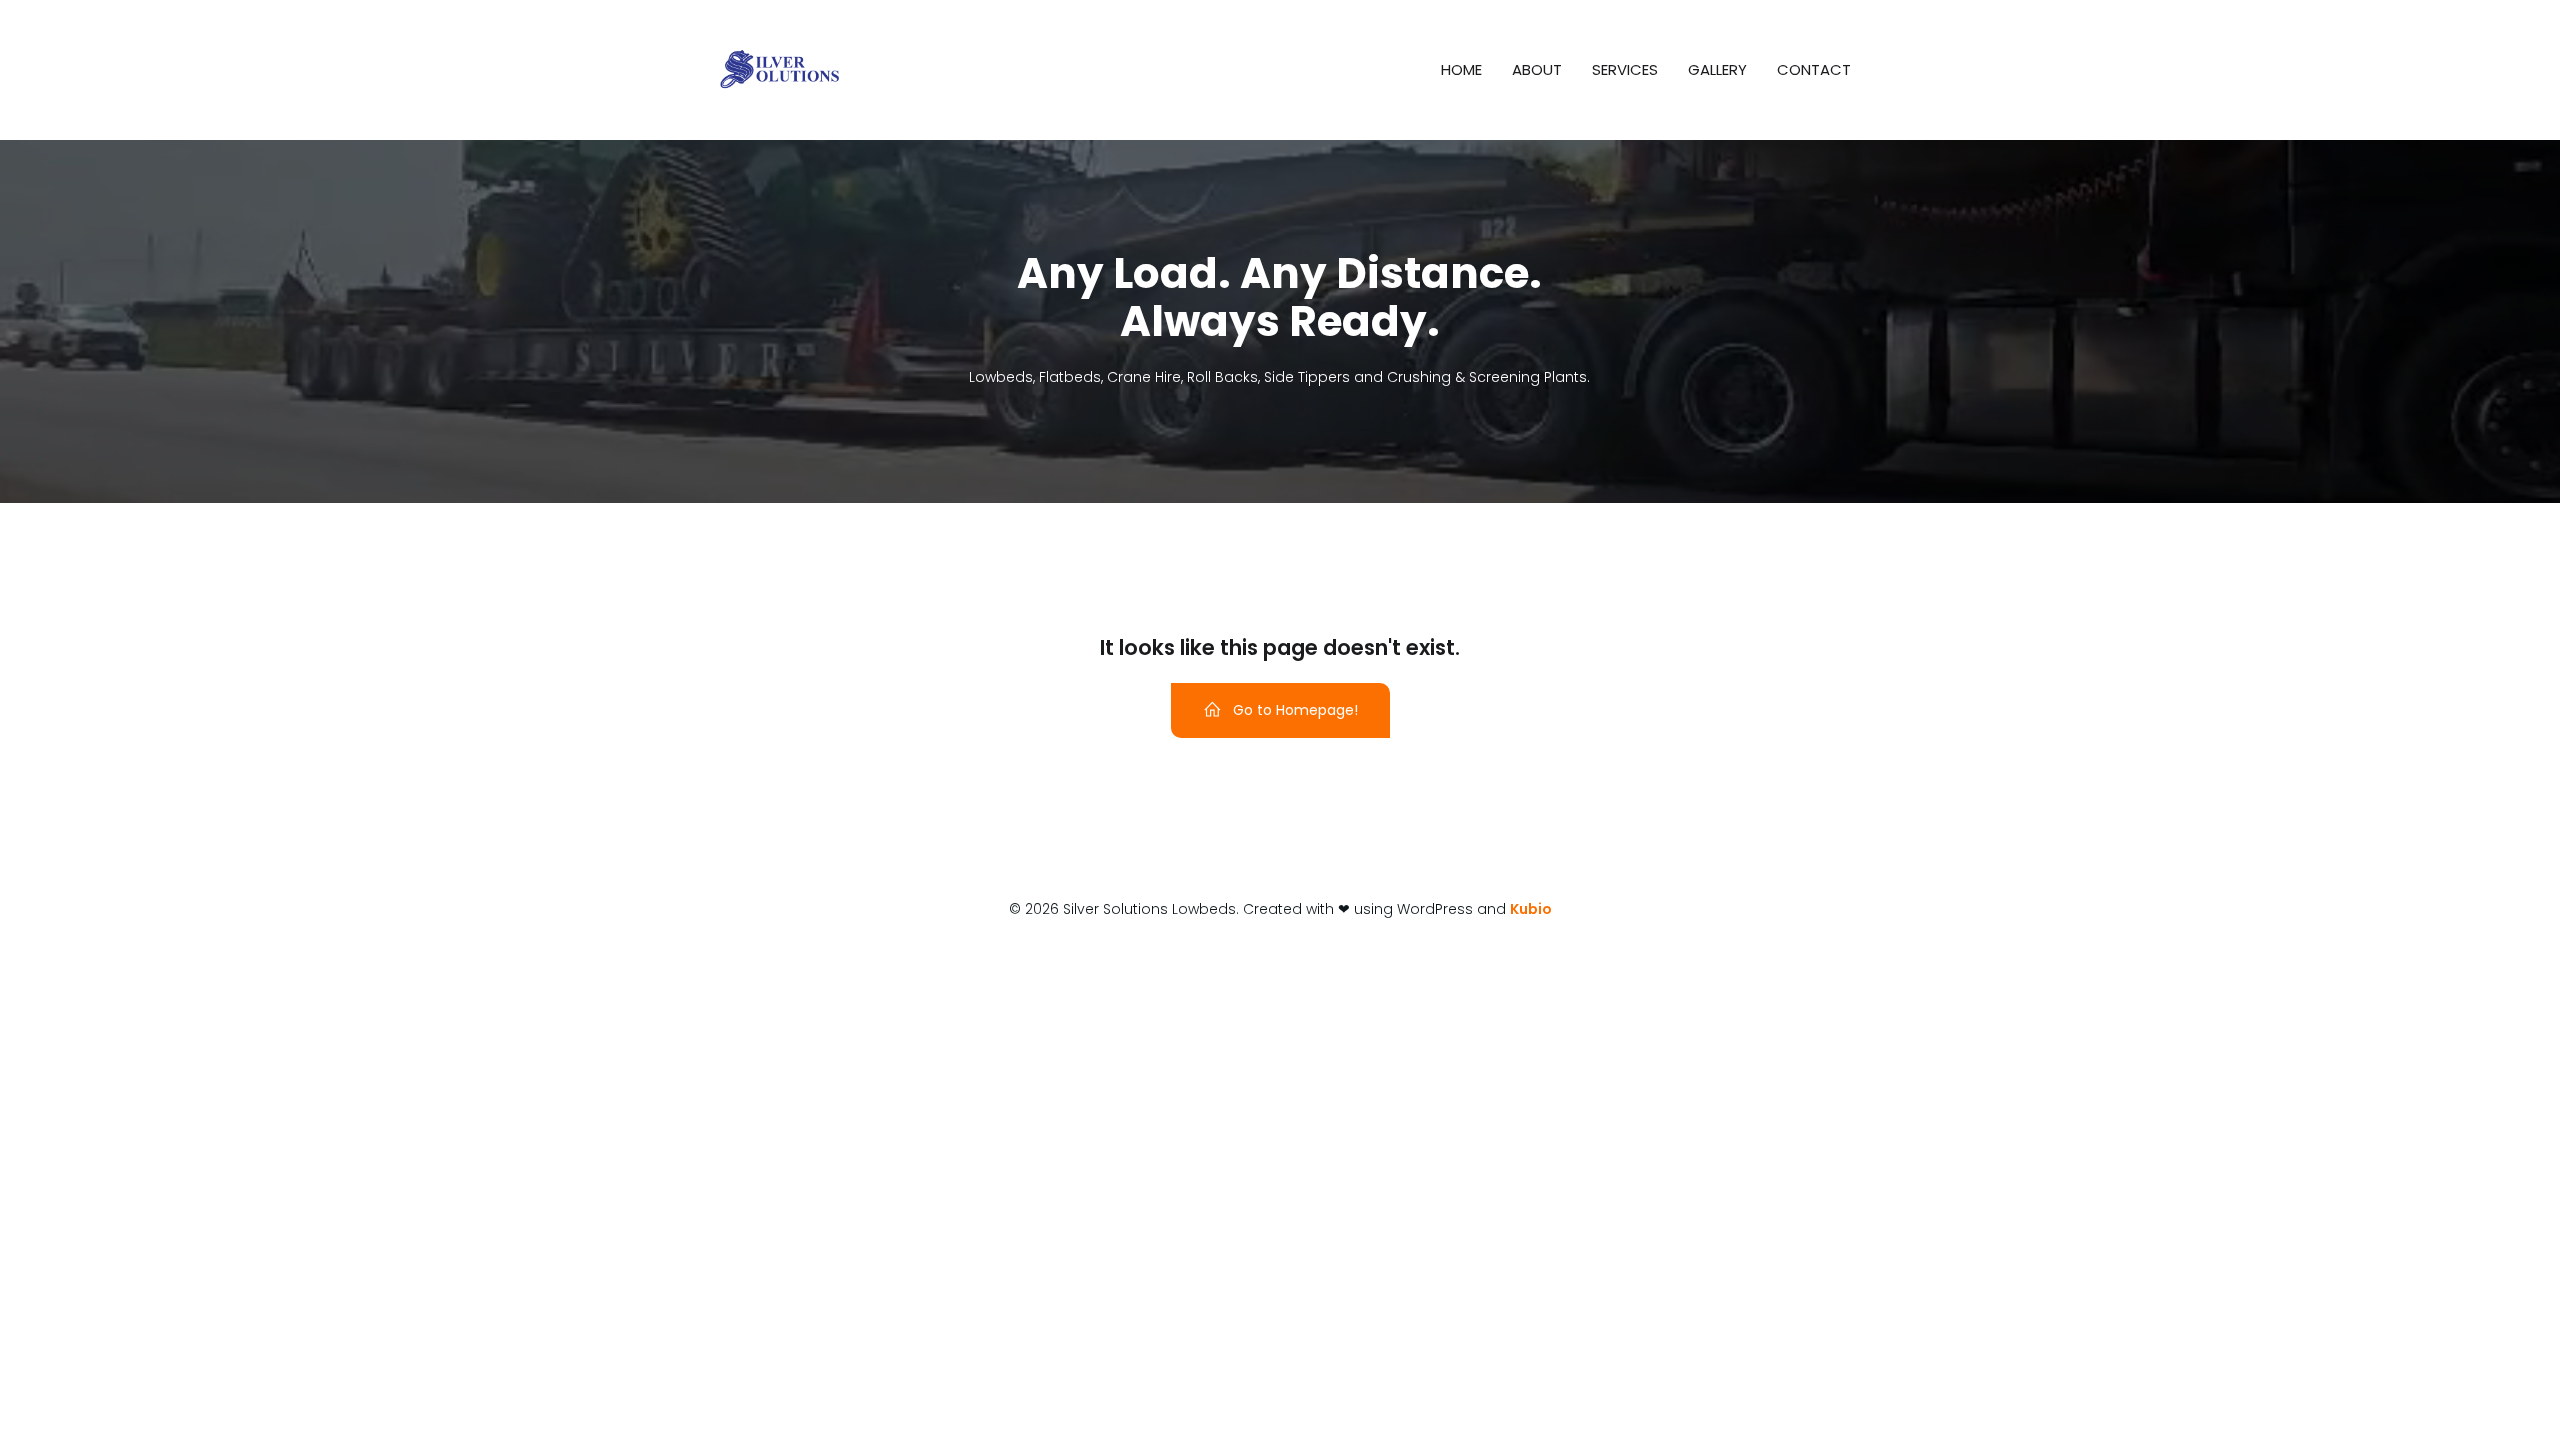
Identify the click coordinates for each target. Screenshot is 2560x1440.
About (1537, 69)
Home (1461, 69)
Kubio (1531, 909)
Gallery (1717, 69)
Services (1625, 69)
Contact (1814, 69)
